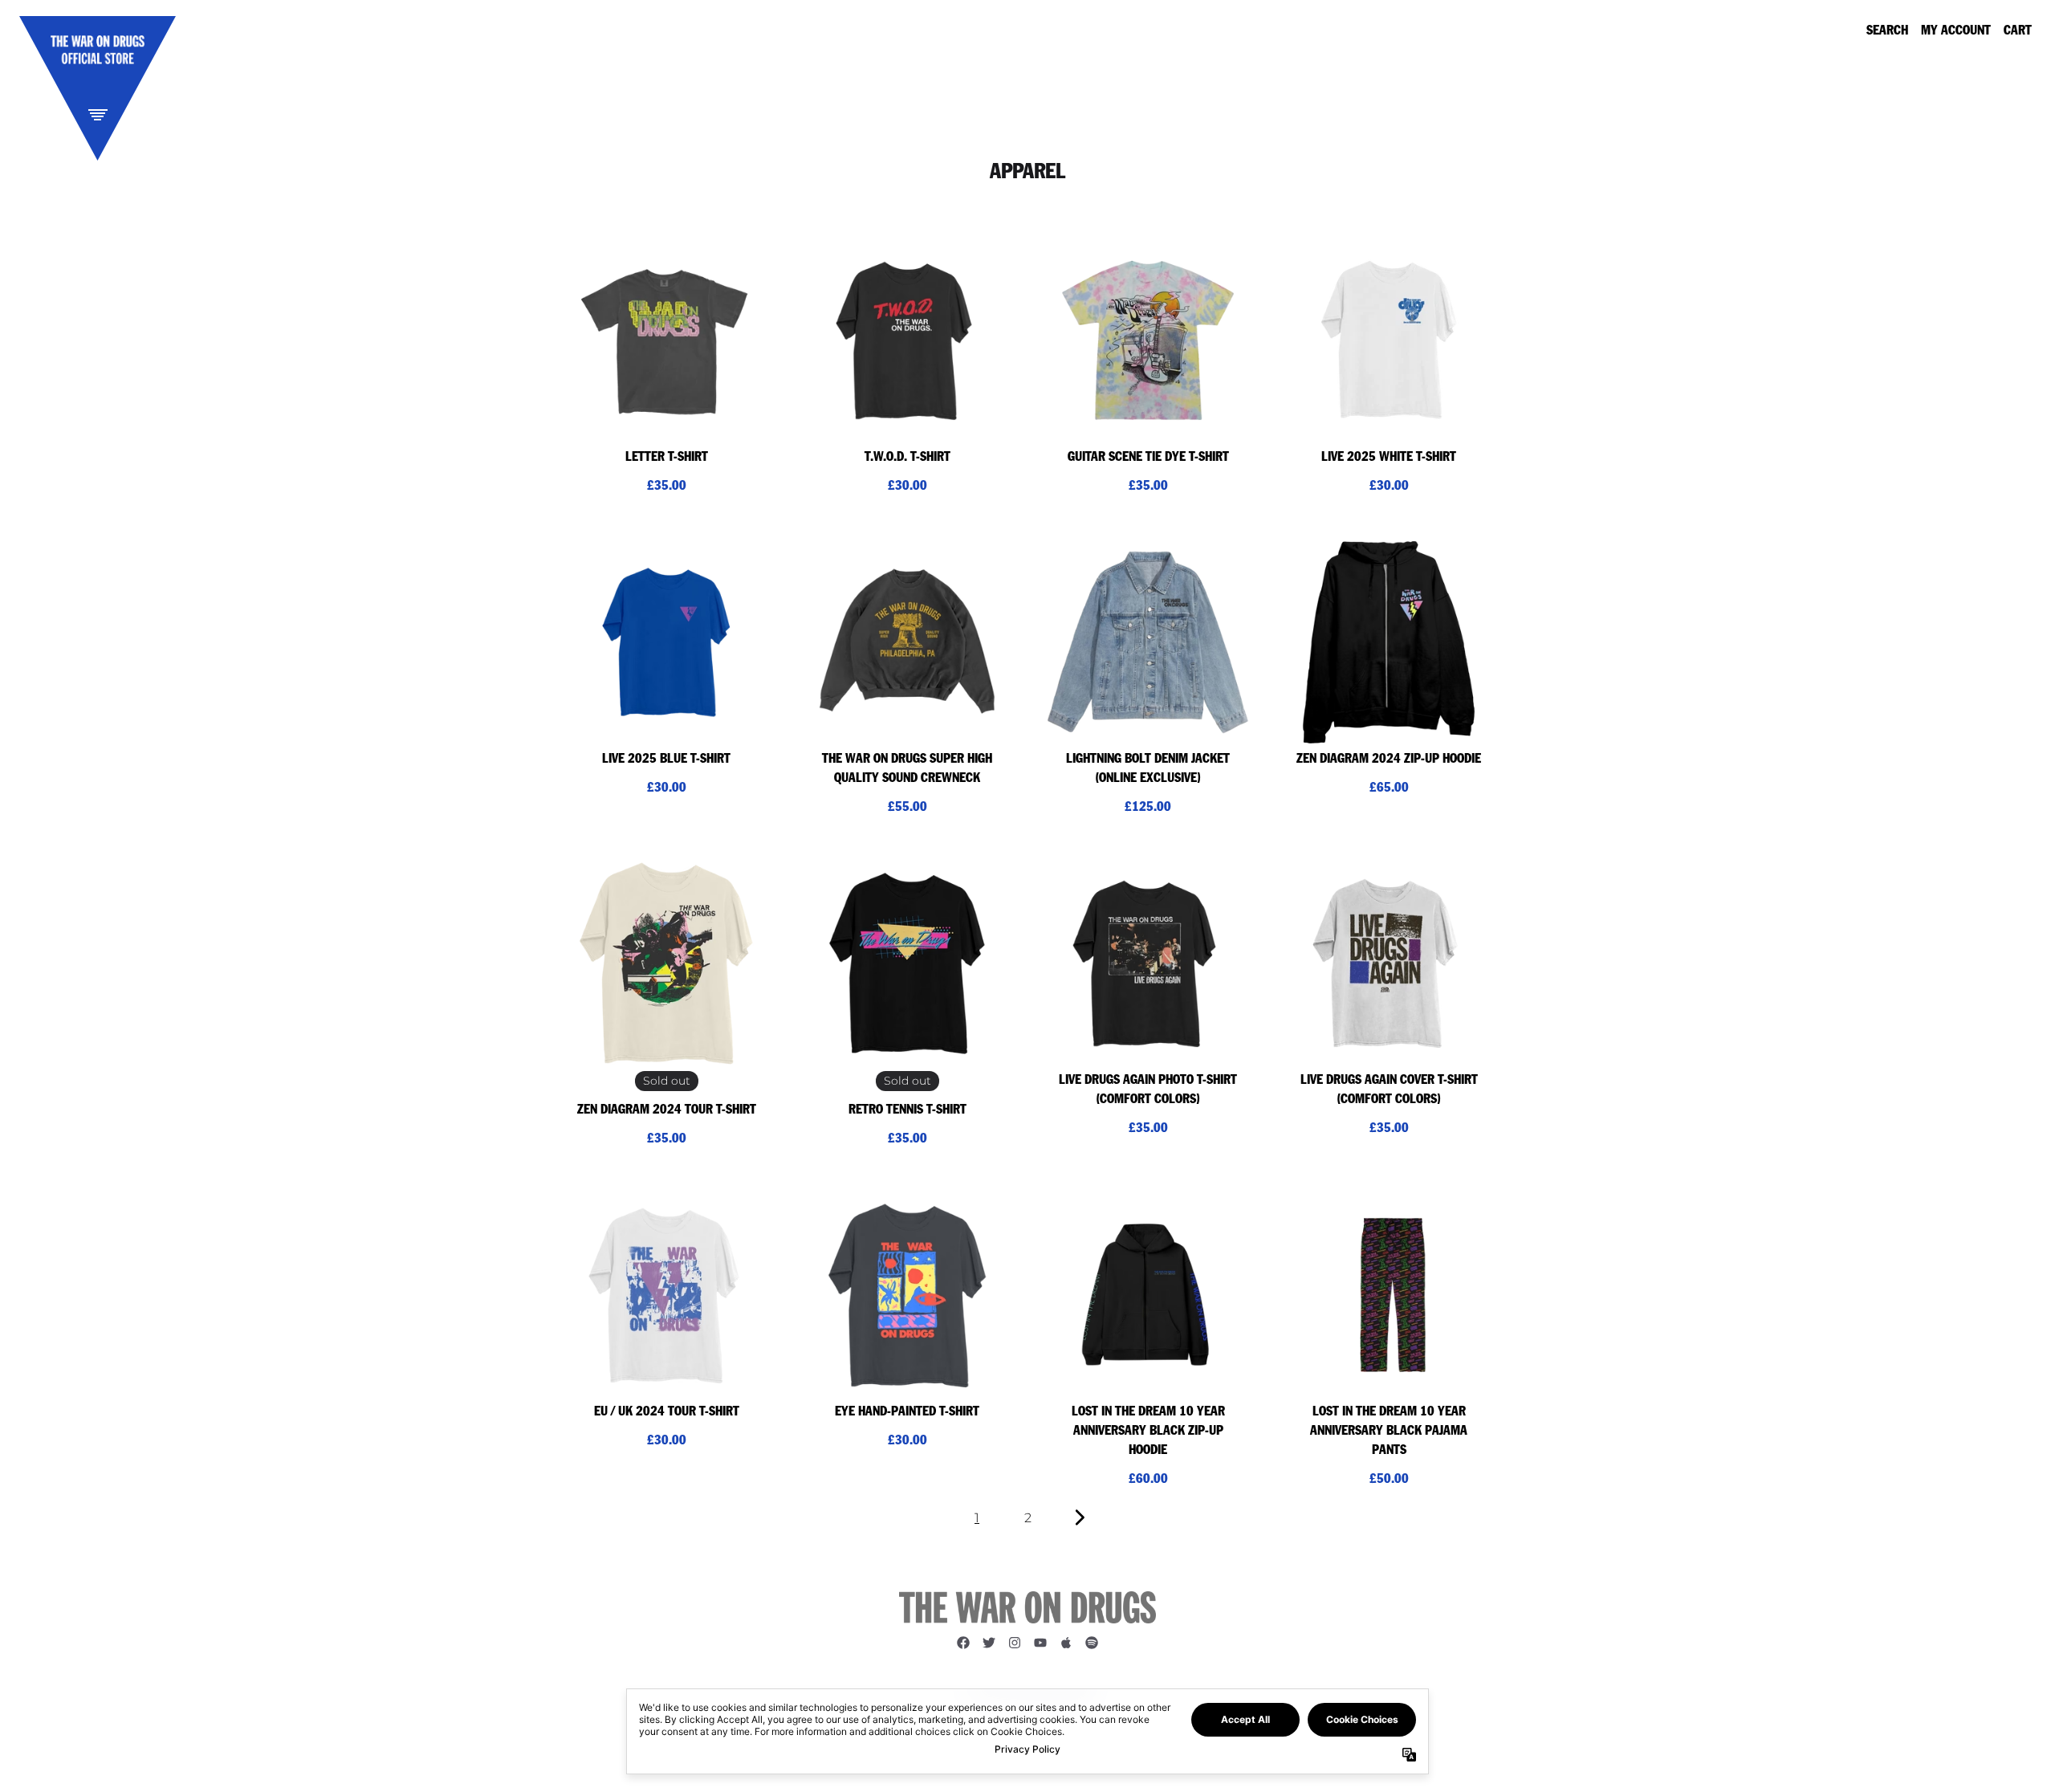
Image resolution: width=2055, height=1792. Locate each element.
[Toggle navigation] (98, 114)
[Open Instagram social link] (1015, 1643)
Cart (2018, 31)
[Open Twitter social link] (989, 1643)
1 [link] (977, 1518)
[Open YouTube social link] (1040, 1643)
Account (1964, 31)
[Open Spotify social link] (1092, 1643)
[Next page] (1078, 1518)
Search (1887, 31)
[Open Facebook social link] (963, 1643)
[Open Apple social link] (1066, 1643)
